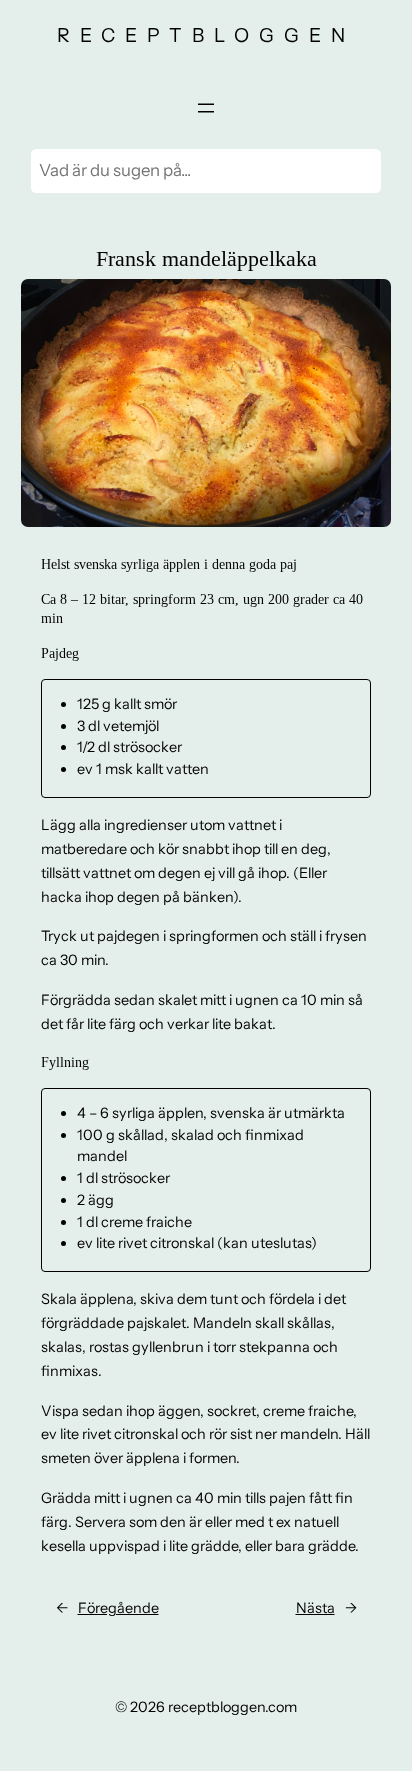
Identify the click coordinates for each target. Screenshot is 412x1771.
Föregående (118, 1608)
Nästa (315, 1608)
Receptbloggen (206, 35)
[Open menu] (206, 108)
